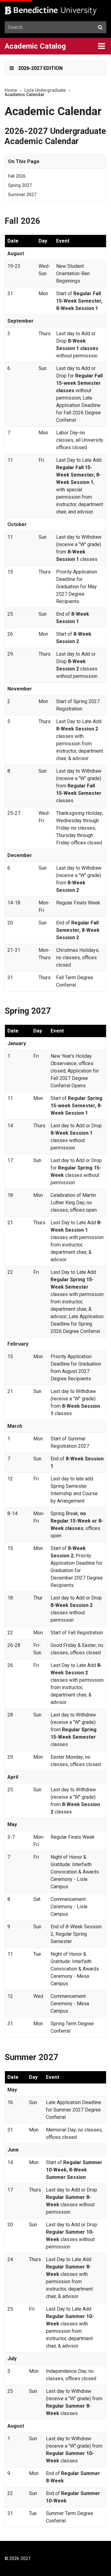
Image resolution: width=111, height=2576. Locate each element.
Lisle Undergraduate (45, 90)
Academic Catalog (35, 46)
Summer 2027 (22, 195)
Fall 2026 (17, 176)
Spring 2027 (20, 185)
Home (11, 90)
